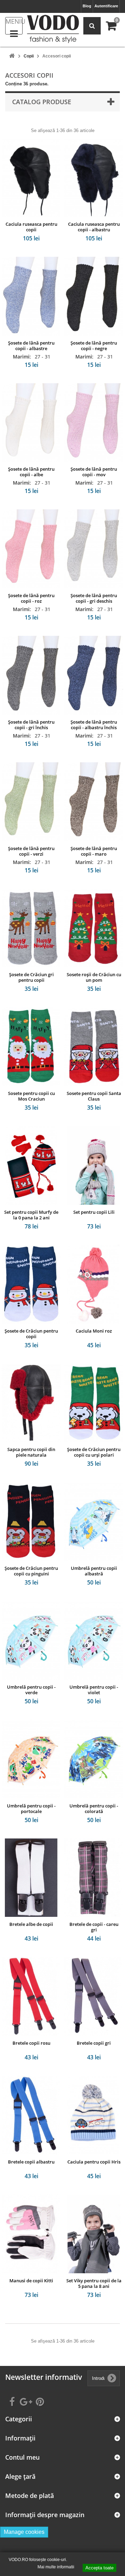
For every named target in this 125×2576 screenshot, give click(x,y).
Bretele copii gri (94, 2043)
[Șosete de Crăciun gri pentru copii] (31, 928)
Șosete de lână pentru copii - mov (94, 472)
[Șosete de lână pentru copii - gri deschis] (94, 549)
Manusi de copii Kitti (31, 2281)
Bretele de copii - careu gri (94, 1927)
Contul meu (22, 2457)
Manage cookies (24, 2532)
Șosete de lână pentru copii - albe (31, 472)
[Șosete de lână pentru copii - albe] (31, 423)
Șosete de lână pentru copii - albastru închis (94, 725)
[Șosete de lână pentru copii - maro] (94, 802)
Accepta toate (99, 2568)
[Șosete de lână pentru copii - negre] (94, 296)
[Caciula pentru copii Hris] (94, 2115)
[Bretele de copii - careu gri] (94, 1878)
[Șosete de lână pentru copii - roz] (31, 549)
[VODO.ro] (53, 29)
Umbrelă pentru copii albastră (94, 1571)
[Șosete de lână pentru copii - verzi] (31, 802)
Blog (87, 6)
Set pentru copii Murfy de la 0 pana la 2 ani (31, 1215)
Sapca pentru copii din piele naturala (31, 1452)
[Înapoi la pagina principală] (12, 56)
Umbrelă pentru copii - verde (31, 1690)
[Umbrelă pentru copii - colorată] (94, 1759)
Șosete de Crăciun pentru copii (31, 1334)
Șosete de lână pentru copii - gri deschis (94, 598)
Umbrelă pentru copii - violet (94, 1690)
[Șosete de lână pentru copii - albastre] (31, 296)
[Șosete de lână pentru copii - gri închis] (31, 675)
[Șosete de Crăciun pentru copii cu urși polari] (94, 1403)
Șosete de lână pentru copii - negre (94, 346)
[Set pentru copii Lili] (94, 1165)
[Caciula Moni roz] (94, 1284)
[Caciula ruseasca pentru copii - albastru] (94, 177)
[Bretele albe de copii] (31, 1878)
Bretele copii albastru (31, 2162)
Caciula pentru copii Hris (94, 2162)
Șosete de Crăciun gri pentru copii (31, 977)
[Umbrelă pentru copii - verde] (31, 1640)
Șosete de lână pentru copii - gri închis (31, 725)
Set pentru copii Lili (94, 1212)
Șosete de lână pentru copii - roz (31, 598)
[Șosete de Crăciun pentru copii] (31, 1284)
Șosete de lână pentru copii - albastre (31, 346)
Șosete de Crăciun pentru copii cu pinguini (31, 1571)
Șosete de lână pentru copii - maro (94, 851)
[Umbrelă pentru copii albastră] (94, 1521)
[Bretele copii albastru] (31, 2115)
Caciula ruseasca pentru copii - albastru (94, 227)
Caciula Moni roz (94, 1331)
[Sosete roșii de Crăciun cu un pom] (94, 928)
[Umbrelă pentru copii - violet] (94, 1640)
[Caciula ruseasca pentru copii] (31, 177)
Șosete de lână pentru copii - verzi (31, 851)
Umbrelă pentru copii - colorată (94, 1808)
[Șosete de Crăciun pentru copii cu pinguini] (31, 1521)
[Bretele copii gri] (94, 1996)
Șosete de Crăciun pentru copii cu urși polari (94, 1452)
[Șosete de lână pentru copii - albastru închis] (94, 675)
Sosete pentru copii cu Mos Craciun (31, 1096)
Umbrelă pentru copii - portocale (31, 1808)
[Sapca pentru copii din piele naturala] (31, 1403)
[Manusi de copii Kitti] (31, 2234)
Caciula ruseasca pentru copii (31, 227)
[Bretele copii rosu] (31, 1996)
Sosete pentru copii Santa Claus (94, 1096)
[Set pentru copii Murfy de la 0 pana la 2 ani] (31, 1165)
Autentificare (106, 6)
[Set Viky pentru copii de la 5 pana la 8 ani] (94, 2234)
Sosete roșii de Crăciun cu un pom (94, 977)
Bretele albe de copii (31, 1924)
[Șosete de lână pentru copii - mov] (94, 423)
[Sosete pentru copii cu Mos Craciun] (31, 1047)
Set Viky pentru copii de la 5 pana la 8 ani (94, 2283)
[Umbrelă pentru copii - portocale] (31, 1759)
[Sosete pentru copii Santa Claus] (94, 1047)
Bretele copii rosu (31, 2043)
